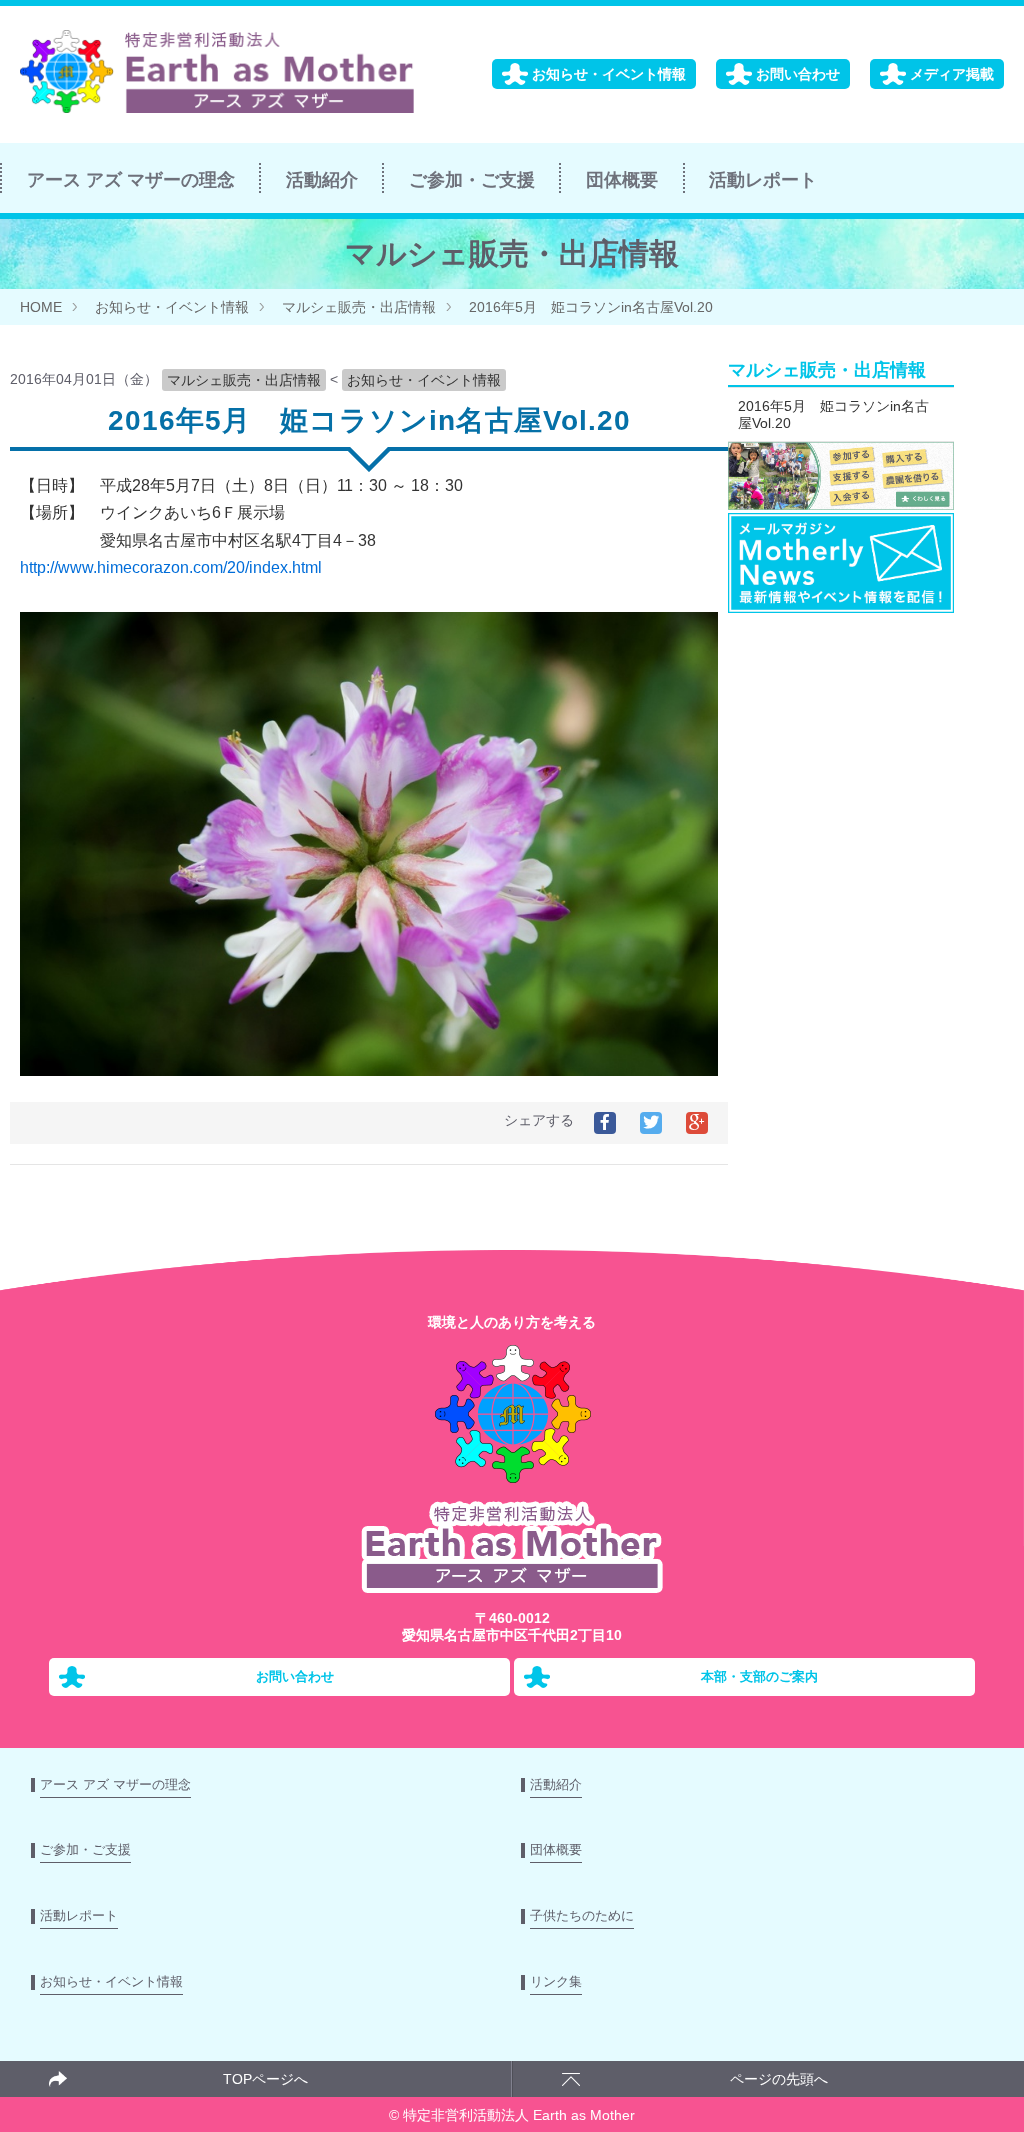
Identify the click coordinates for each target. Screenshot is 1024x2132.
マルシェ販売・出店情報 (359, 307)
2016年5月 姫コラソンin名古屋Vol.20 (591, 307)
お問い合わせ (798, 74)
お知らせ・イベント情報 (609, 74)
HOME (41, 307)
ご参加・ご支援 (472, 180)
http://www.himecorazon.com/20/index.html (171, 567)
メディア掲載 (952, 74)
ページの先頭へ (779, 2079)
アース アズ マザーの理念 (131, 180)
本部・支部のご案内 (759, 1677)
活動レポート (763, 180)
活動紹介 (322, 180)
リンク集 (556, 1981)
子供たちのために (582, 1915)
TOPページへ (265, 2079)
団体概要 (622, 180)
